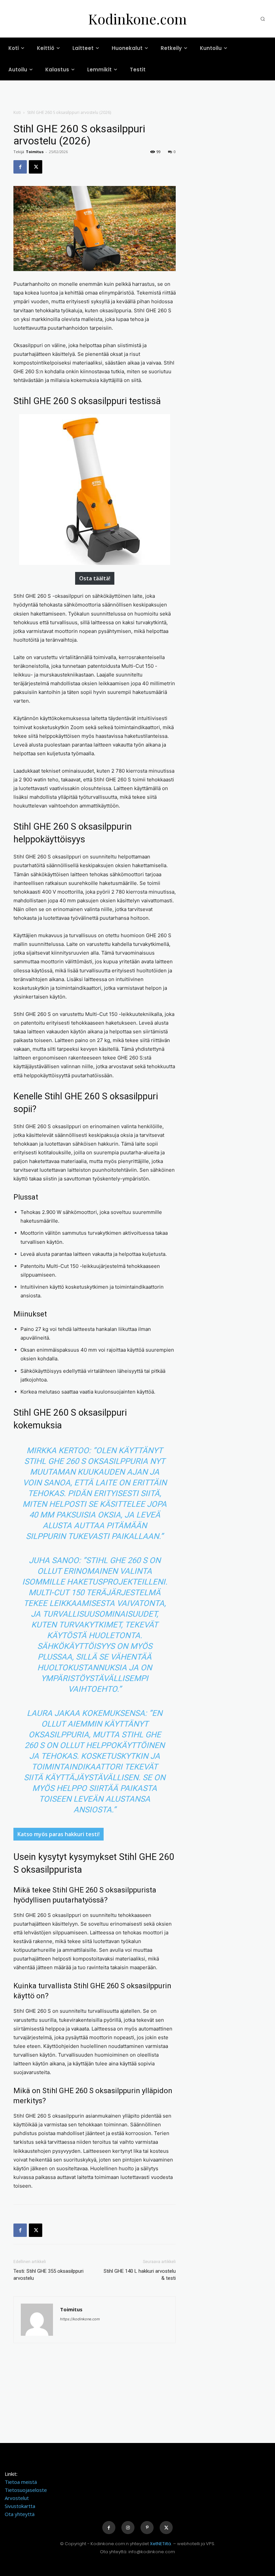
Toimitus (35, 152)
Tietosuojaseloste (26, 2490)
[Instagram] (128, 2528)
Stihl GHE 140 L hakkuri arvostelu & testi (140, 2275)
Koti (17, 112)
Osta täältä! (95, 578)
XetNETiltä (160, 2544)
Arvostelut (17, 2498)
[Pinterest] (147, 2528)
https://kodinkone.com (80, 2319)
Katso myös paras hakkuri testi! (59, 1834)
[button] (263, 19)
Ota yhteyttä (20, 2514)
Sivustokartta (20, 2506)
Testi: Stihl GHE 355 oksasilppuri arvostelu (48, 2275)
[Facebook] (20, 167)
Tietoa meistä (21, 2482)
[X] (36, 167)
